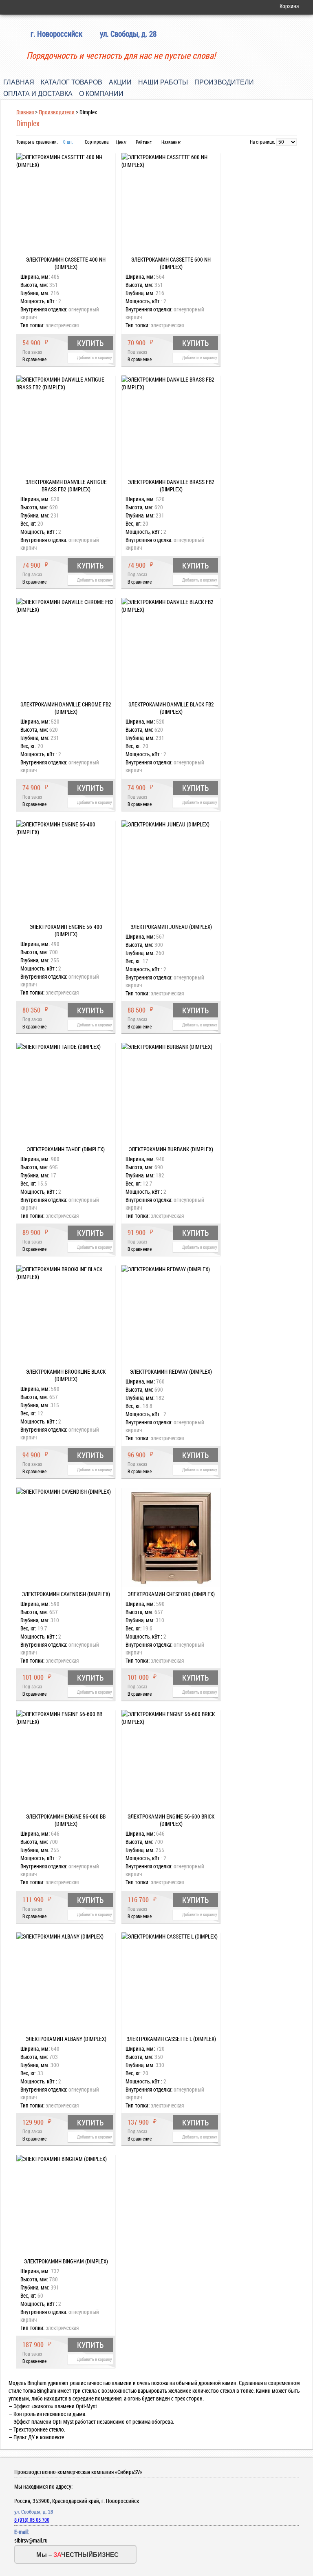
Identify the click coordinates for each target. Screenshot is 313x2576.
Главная (19, 82)
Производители (224, 82)
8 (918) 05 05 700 (32, 2520)
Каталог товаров (72, 82)
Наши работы (163, 82)
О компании (101, 94)
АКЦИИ (120, 82)
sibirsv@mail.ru (31, 2540)
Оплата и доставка (38, 94)
